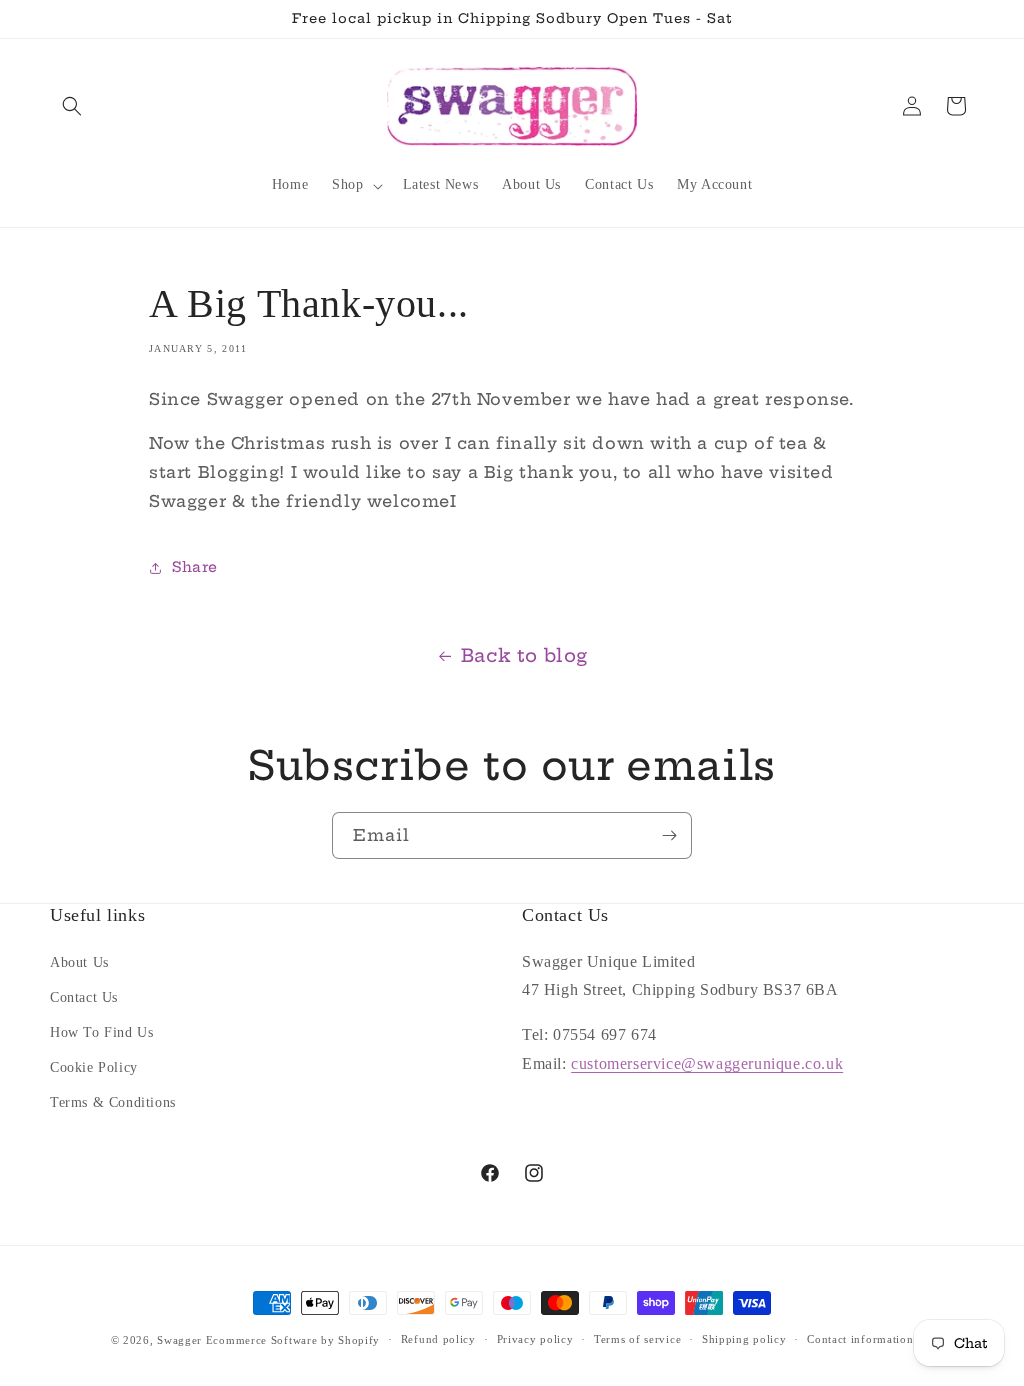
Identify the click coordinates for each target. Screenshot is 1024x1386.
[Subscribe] (669, 835)
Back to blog (524, 655)
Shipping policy (744, 1339)
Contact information (860, 1339)
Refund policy (438, 1339)
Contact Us (84, 997)
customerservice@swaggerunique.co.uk (707, 1063)
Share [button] (195, 567)
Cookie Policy (94, 1067)
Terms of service (637, 1339)
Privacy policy (535, 1339)
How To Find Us (101, 1032)
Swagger (179, 1340)
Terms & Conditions (113, 1102)
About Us (79, 962)
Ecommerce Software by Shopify (293, 1340)
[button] (72, 106)
